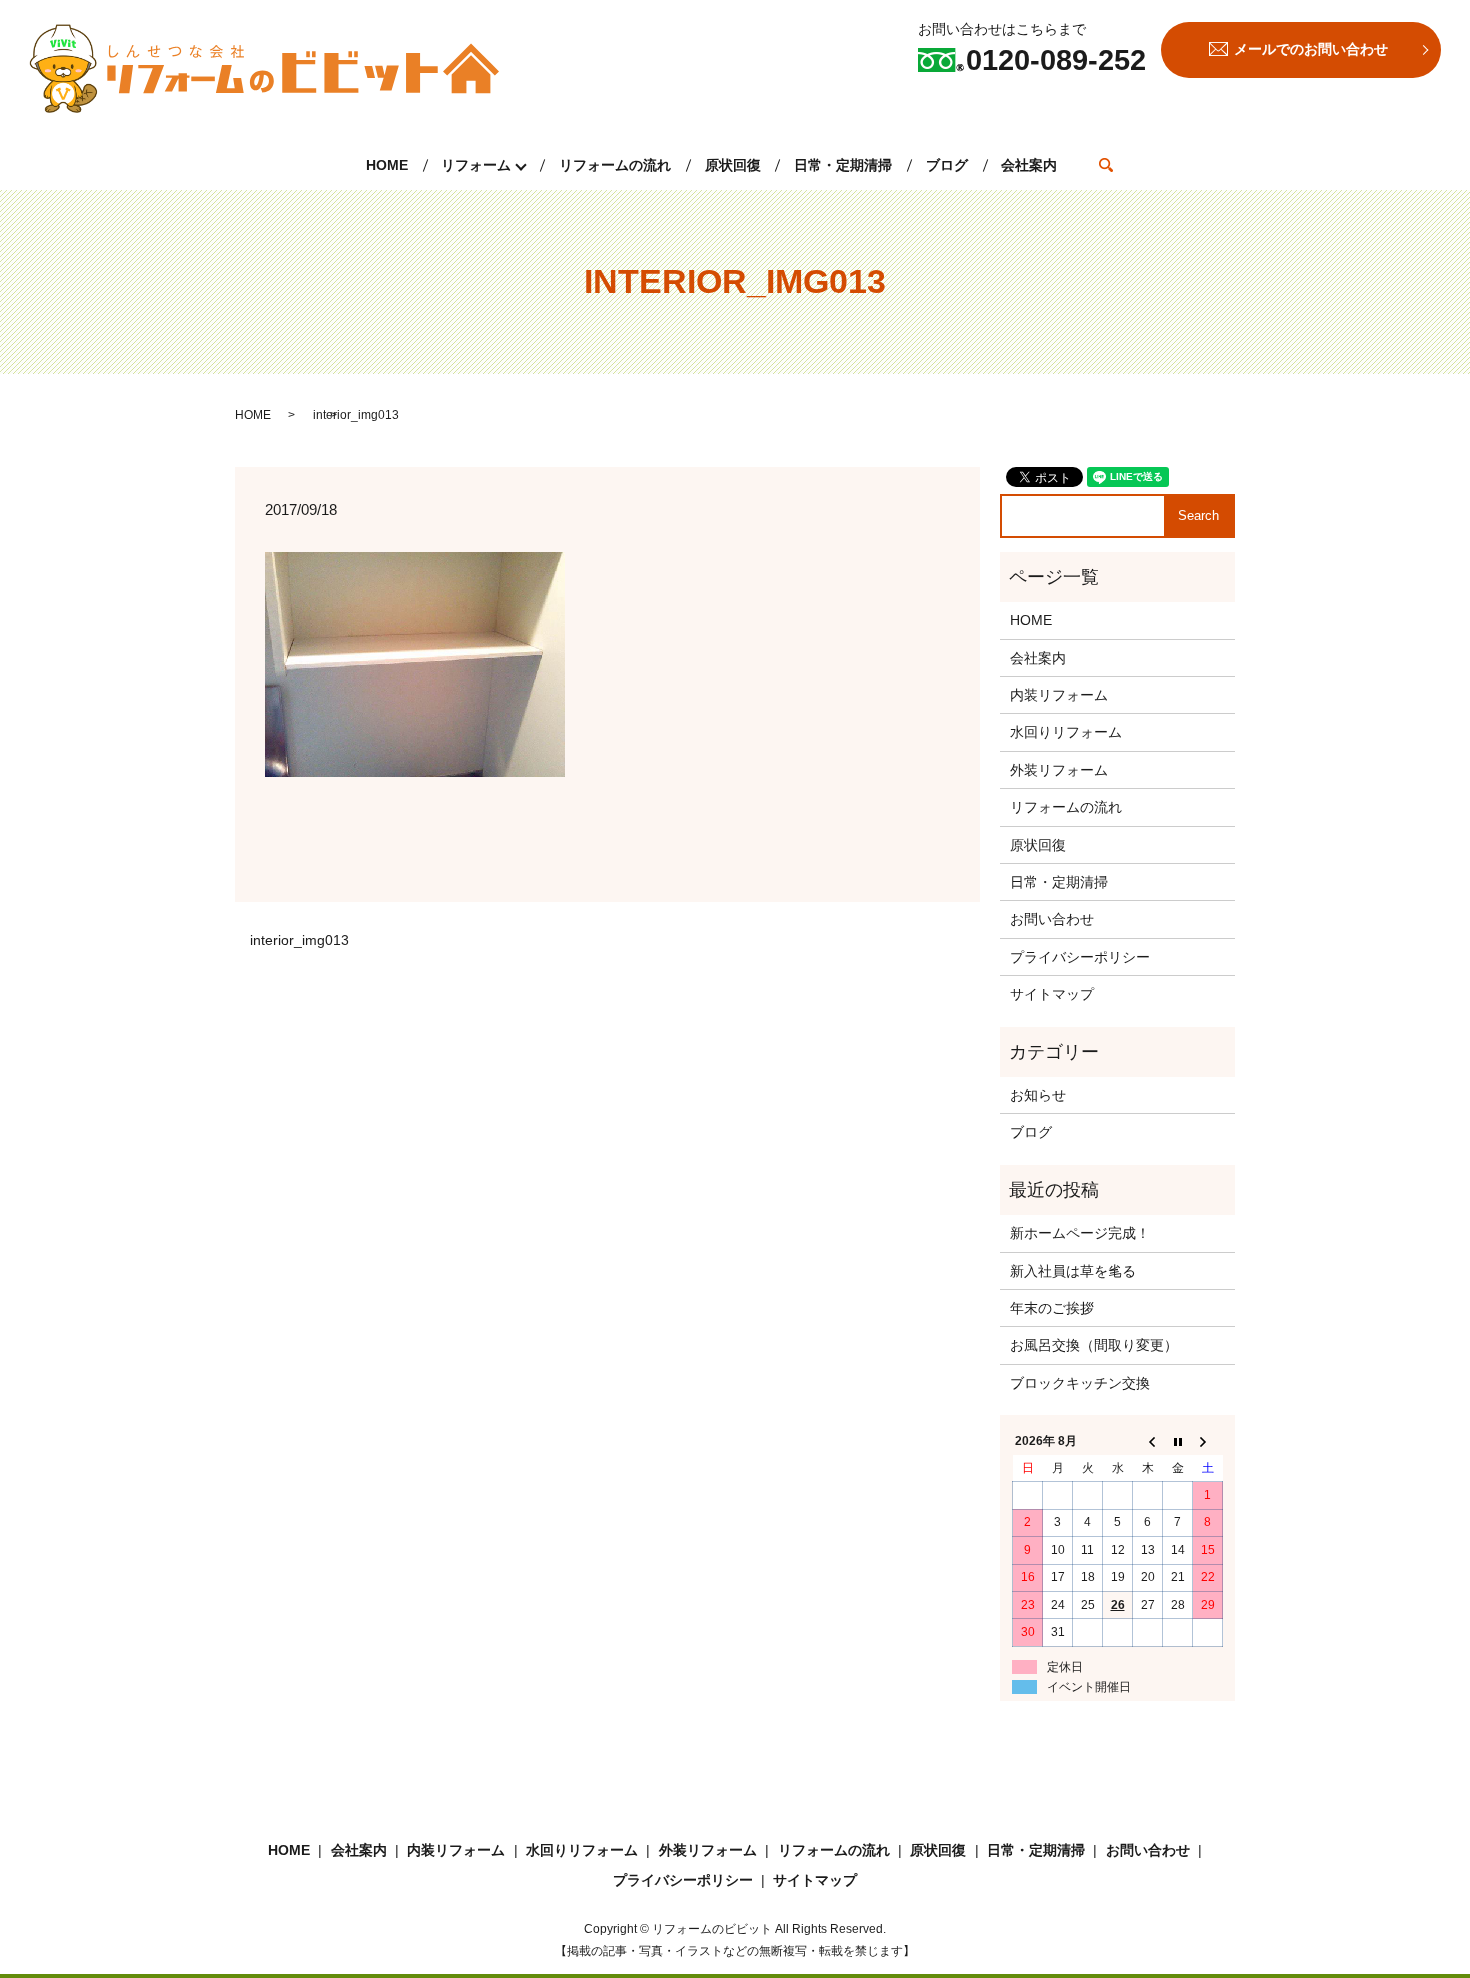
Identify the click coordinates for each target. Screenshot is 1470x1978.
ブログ (947, 165)
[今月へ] (1178, 1442)
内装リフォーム (1059, 695)
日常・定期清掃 (843, 165)
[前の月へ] (1148, 1442)
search (1106, 165)
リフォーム (476, 165)
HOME (387, 165)
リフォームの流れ (615, 165)
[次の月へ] (1208, 1442)
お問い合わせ (1052, 919)
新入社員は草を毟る (1073, 1271)
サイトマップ (1052, 994)
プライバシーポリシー (1080, 957)
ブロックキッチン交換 (1080, 1383)
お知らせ (1038, 1095)
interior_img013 (299, 940)
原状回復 (733, 165)
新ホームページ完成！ (1080, 1233)
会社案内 (1029, 165)
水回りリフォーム (1066, 732)
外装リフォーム (1059, 770)
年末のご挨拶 (1052, 1308)
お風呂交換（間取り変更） (1094, 1345)
